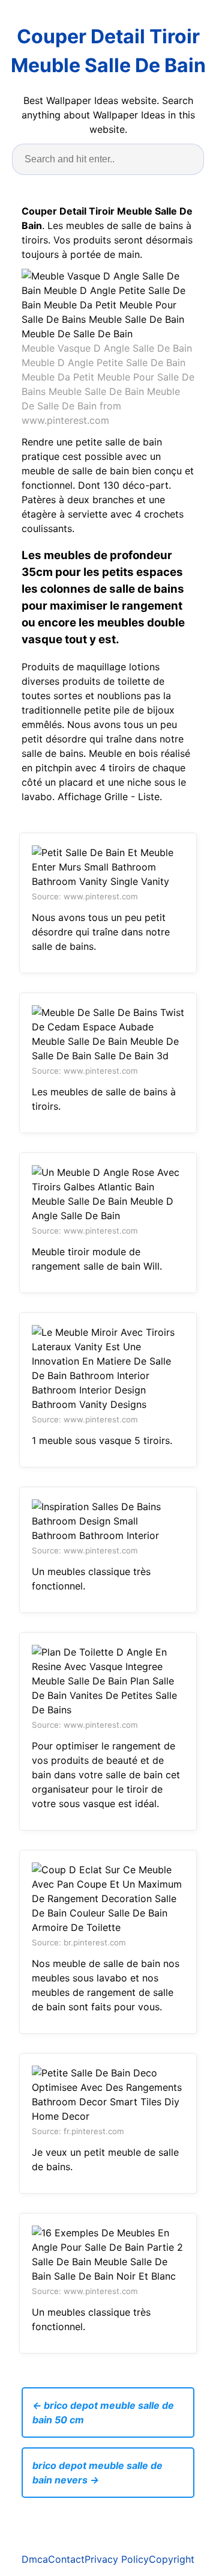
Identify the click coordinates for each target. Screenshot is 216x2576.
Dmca (35, 2559)
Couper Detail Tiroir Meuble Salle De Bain (108, 51)
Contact (66, 2559)
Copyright (172, 2559)
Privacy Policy (117, 2559)
